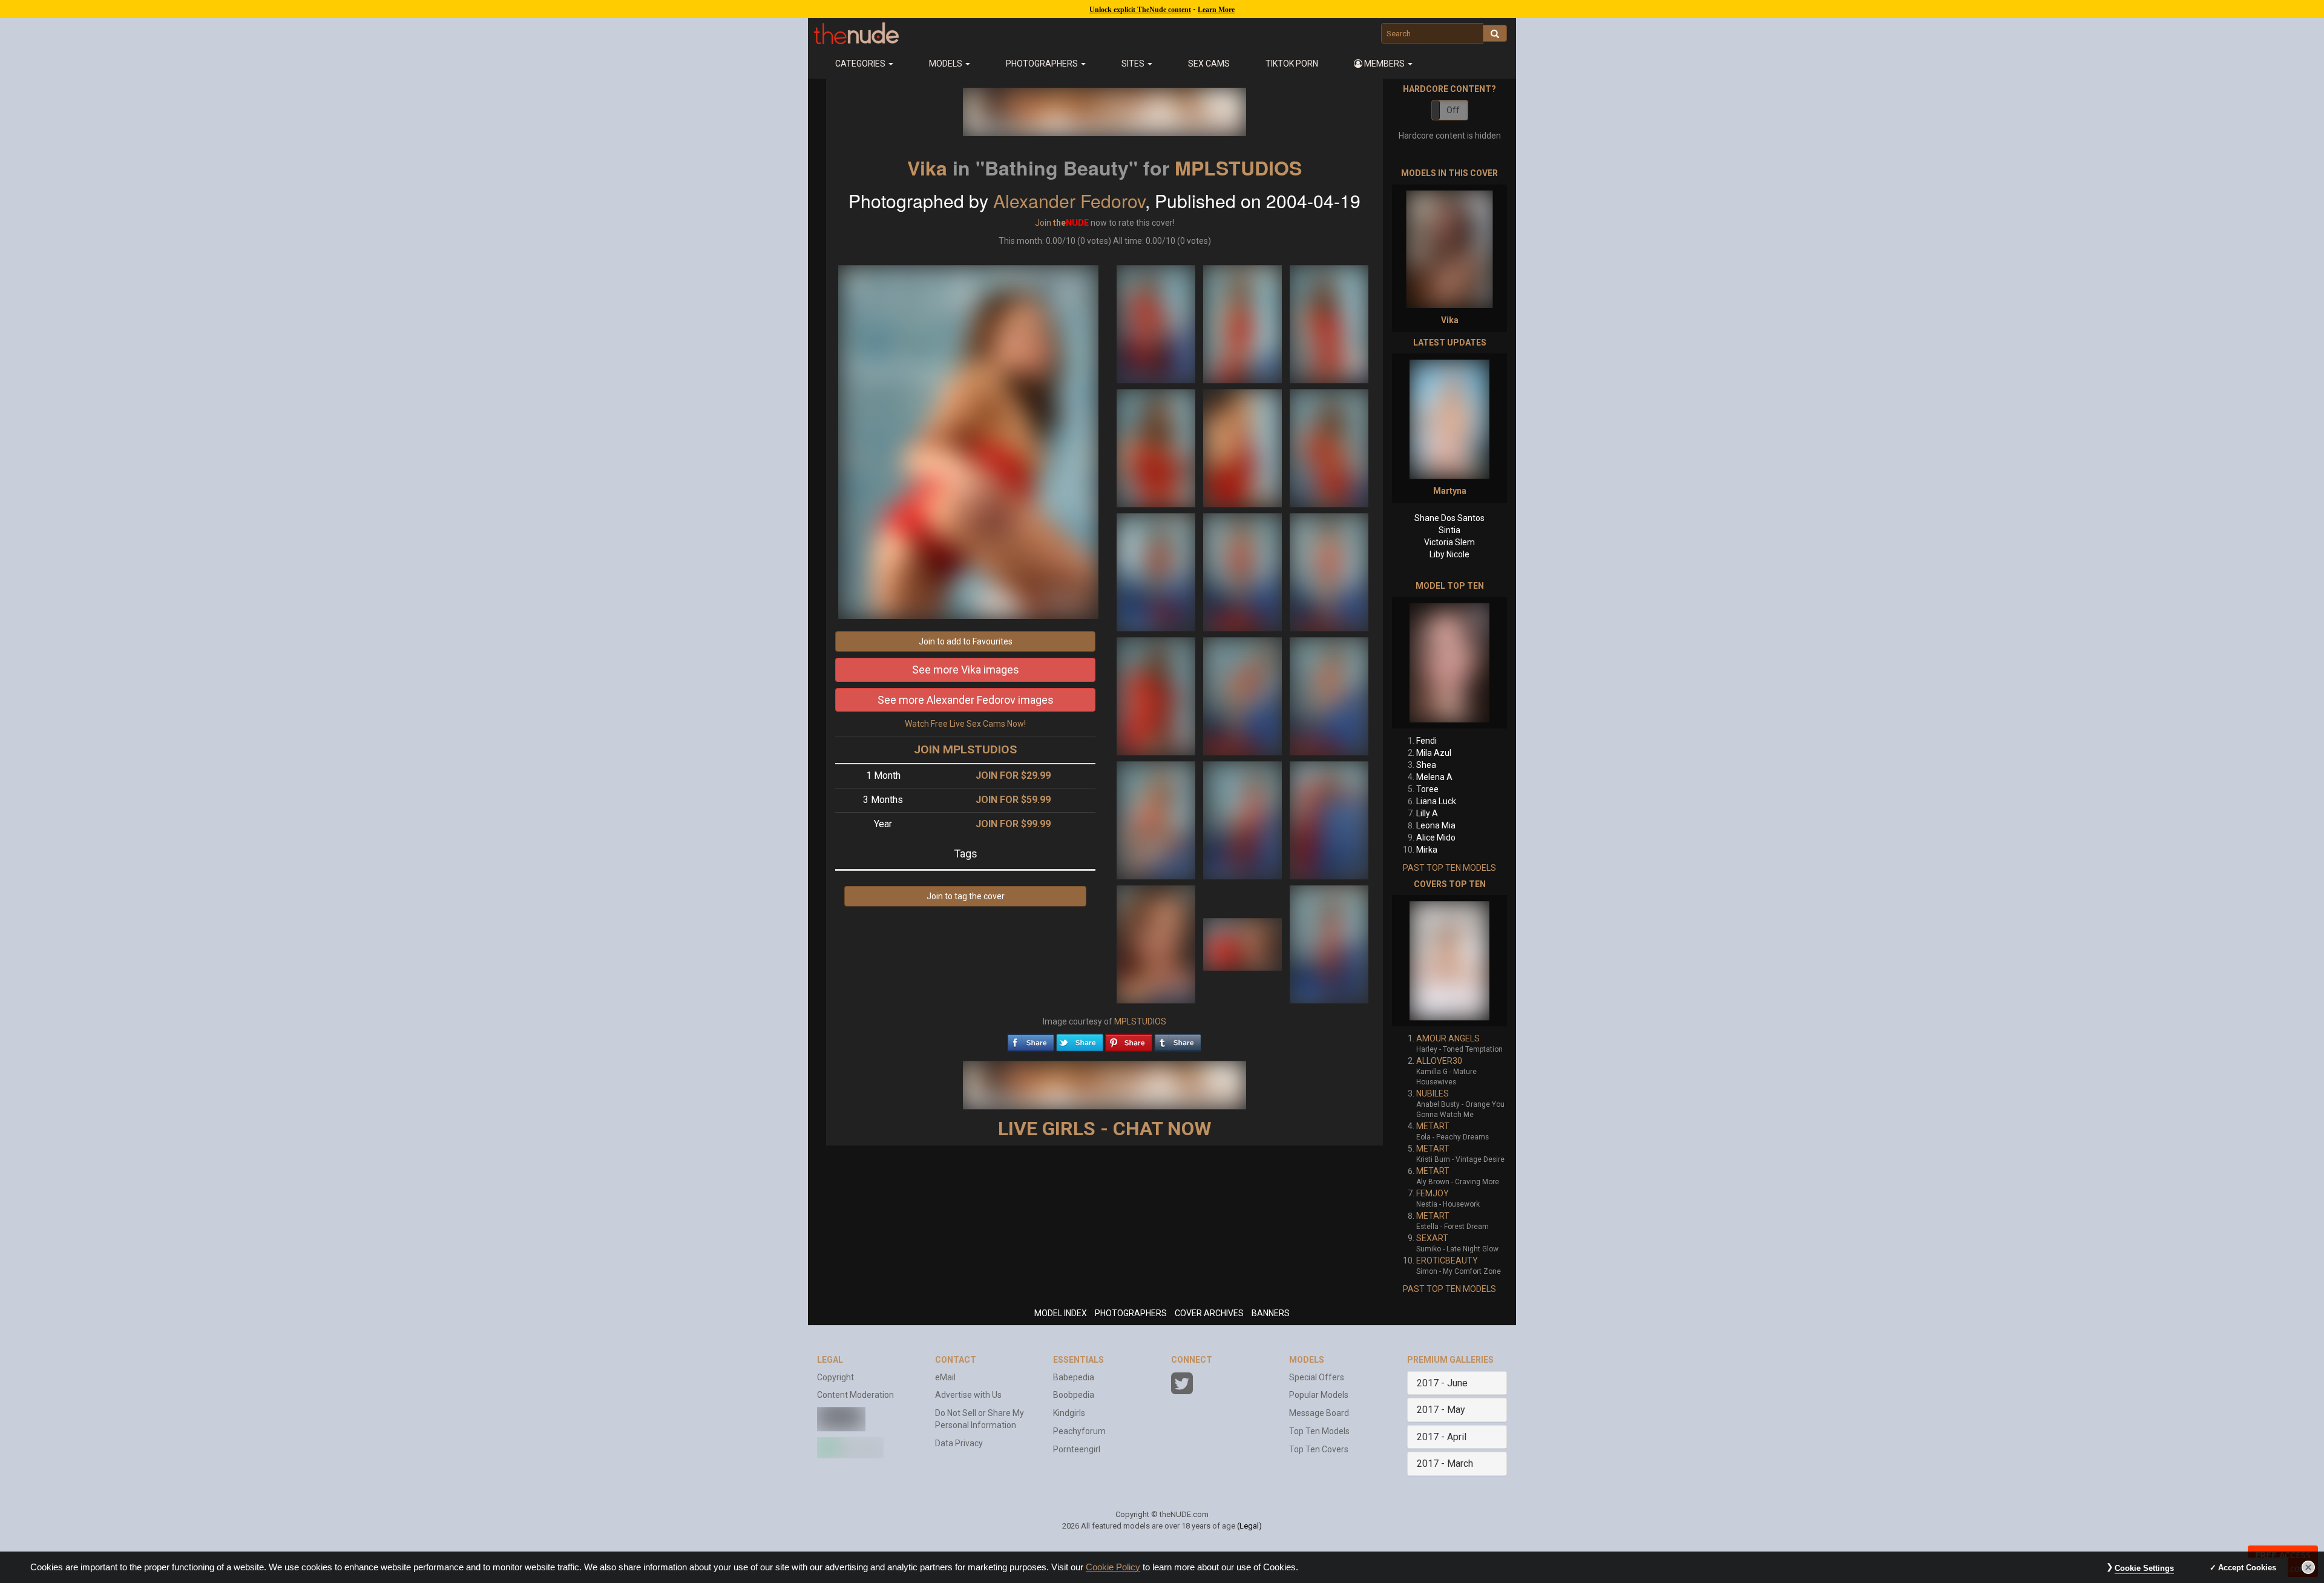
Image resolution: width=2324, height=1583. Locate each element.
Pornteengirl (1077, 1449)
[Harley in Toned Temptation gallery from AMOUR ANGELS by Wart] (1449, 961)
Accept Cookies (2247, 1568)
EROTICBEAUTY (1447, 1260)
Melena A (1434, 777)
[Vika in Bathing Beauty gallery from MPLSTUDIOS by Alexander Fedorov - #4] (1157, 447)
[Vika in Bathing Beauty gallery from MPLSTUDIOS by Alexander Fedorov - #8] (1243, 571)
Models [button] (947, 64)
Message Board (1319, 1413)
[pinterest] (1129, 1040)
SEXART (1432, 1238)
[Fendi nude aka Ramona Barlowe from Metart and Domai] (1449, 663)
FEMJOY (1433, 1193)
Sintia (1449, 530)
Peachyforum (1079, 1431)
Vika (927, 168)
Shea (1426, 765)
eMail (945, 1377)
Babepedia (1074, 1377)
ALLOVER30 (1439, 1061)
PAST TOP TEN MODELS (1449, 868)
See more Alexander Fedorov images (966, 700)
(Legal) (1249, 1526)
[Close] (2308, 1567)
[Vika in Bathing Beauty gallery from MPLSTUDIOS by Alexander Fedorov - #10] (1157, 695)
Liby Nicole (1449, 554)
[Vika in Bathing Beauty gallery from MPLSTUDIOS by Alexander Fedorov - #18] (1329, 943)
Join (1043, 223)
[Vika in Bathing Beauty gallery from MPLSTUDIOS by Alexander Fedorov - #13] (1157, 819)
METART (1433, 1126)
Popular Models (1319, 1395)
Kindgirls (1069, 1413)
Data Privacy (959, 1443)
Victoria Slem (1449, 542)
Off (1453, 110)
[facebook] (1031, 1040)
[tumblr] (1178, 1040)
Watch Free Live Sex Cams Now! (965, 724)
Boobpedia (1074, 1395)
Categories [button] (861, 64)
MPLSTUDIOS (1238, 168)
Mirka (1427, 850)
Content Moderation (855, 1395)
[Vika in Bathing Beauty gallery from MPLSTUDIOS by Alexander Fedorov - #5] (1243, 447)
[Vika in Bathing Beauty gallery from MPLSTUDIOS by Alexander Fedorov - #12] (1329, 695)
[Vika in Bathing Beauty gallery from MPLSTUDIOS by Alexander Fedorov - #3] (1329, 323)
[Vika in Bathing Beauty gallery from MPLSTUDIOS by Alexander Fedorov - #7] (1157, 571)
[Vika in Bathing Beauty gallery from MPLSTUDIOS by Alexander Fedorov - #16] (1157, 943)
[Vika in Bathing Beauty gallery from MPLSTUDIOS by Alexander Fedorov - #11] (1243, 695)
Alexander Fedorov (1069, 201)
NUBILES (1433, 1093)
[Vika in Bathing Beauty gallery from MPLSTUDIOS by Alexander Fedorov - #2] (1243, 323)
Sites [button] (1134, 64)
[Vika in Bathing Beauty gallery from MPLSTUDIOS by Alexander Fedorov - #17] (1243, 943)
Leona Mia (1436, 825)
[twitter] (1080, 1040)
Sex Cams (1209, 64)
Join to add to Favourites (966, 641)
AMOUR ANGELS (1448, 1038)
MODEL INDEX (1061, 1313)
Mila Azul (1434, 753)
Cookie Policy (1113, 1567)
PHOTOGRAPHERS (1131, 1313)
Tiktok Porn (1292, 64)
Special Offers (1317, 1377)
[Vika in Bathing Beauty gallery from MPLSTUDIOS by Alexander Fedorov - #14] (1243, 819)
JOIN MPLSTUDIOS (965, 749)
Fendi (1426, 741)
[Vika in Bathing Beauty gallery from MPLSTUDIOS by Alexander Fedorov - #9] (1329, 571)
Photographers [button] (1043, 64)
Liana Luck (1436, 801)
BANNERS (1271, 1313)
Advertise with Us (968, 1395)
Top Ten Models (1319, 1431)
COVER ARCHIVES (1209, 1313)
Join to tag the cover (966, 896)
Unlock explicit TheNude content (1140, 10)
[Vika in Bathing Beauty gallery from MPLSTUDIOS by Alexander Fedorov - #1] (1157, 323)
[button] (1384, 64)
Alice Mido (1436, 837)
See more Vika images (966, 670)
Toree (1427, 789)
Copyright (835, 1377)
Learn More (1216, 10)
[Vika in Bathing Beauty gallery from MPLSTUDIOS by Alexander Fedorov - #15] (1329, 819)
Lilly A (1427, 813)
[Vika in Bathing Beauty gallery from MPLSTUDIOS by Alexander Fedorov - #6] (1329, 447)
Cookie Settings (2144, 1568)
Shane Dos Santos (1449, 518)
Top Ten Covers (1319, 1449)
